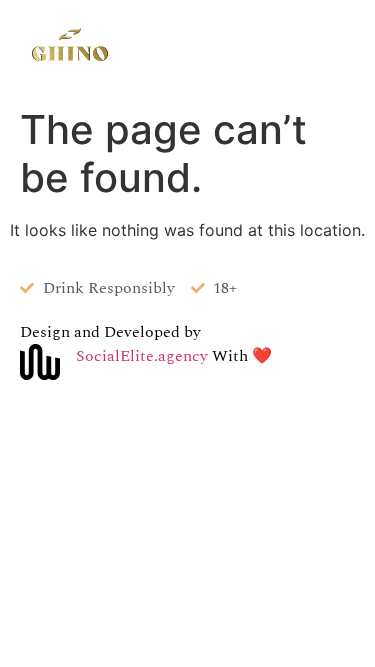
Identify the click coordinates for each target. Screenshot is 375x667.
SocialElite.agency (144, 356)
